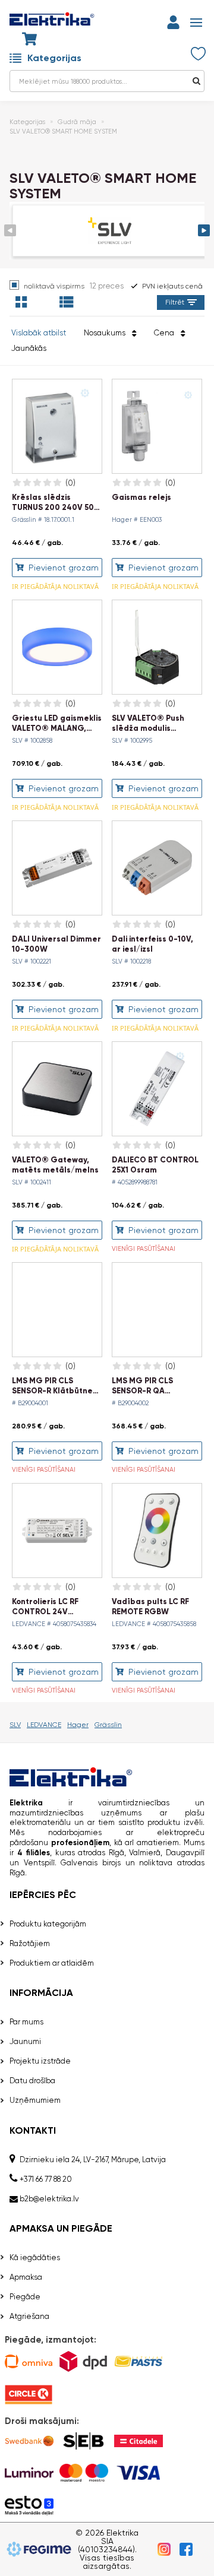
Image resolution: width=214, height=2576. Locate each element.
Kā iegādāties (35, 2257)
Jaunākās (29, 348)
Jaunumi (25, 2041)
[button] (204, 230)
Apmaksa (26, 2277)
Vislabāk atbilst (39, 333)
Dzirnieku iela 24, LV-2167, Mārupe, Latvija (93, 2160)
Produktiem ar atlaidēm (52, 1963)
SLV (15, 1725)
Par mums (26, 2022)
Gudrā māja (77, 122)
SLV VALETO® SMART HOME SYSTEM (63, 132)
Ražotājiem (30, 1943)
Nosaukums (106, 333)
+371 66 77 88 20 (46, 2179)
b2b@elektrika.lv (49, 2199)
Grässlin (108, 1725)
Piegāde (25, 2297)
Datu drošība (32, 2081)
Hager (78, 1725)
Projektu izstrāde (40, 2061)
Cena (166, 333)
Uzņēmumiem (35, 2100)
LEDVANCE (44, 1725)
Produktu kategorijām (48, 1924)
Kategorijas (54, 58)
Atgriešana (29, 2316)
